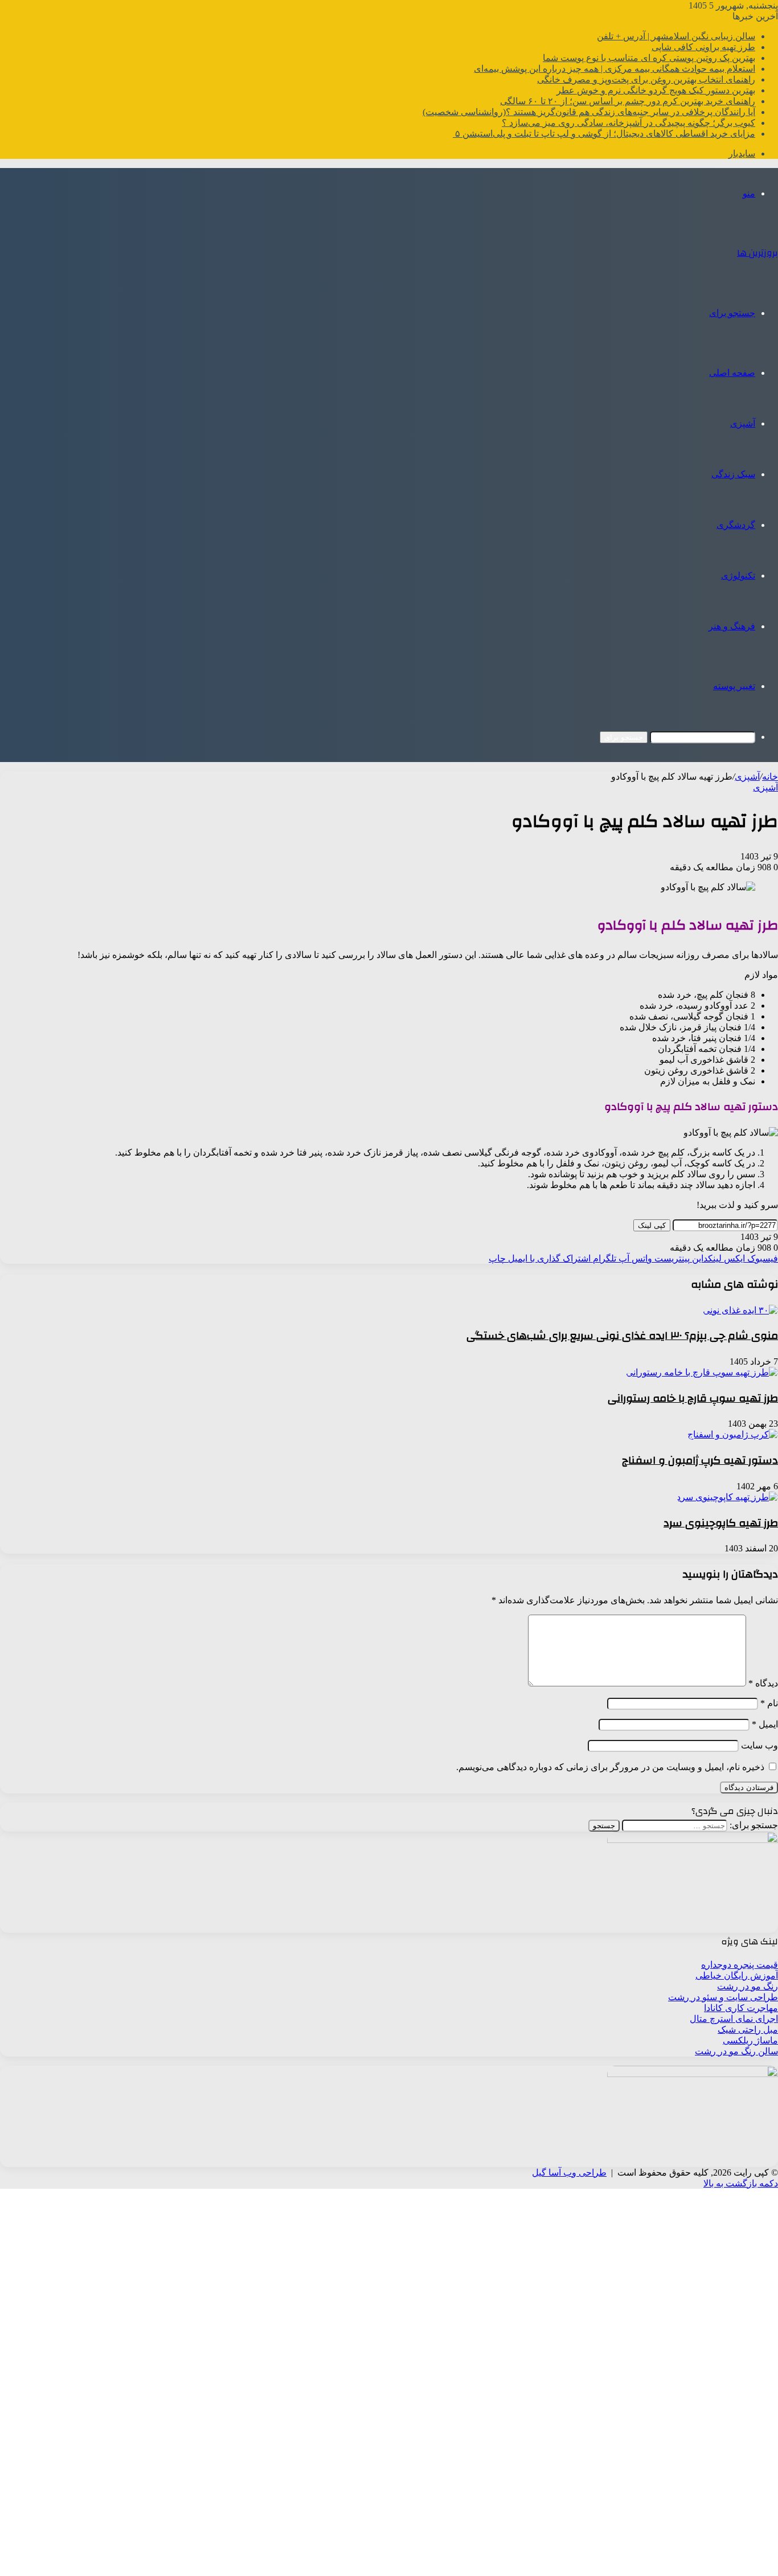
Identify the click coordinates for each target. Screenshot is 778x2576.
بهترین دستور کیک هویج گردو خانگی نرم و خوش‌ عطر (656, 90)
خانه (770, 777)
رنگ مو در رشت (748, 1986)
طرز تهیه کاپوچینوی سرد (721, 1523)
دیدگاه (763, 1683)
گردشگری (736, 525)
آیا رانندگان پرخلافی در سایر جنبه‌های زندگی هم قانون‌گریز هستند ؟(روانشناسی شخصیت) (589, 112)
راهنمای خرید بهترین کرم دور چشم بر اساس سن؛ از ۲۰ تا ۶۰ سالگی (628, 101)
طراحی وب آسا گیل (569, 2172)
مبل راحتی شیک (748, 2030)
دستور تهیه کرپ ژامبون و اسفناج (700, 1460)
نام (769, 1703)
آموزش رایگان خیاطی (737, 1975)
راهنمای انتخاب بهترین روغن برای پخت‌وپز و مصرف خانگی (646, 79)
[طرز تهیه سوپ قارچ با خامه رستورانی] (702, 1372)
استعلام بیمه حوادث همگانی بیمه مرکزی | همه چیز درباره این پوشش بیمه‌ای (615, 69)
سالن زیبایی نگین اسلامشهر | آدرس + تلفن (676, 36)
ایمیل (765, 1724)
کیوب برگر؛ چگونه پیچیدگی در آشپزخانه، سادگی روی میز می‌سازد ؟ (628, 123)
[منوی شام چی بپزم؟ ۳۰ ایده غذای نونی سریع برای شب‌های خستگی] (740, 1310)
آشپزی (743, 423)
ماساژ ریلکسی (750, 2040)
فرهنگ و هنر (732, 626)
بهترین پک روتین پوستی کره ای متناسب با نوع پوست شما (649, 58)
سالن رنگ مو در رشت (736, 2051)
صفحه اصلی (732, 373)
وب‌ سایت (759, 1745)
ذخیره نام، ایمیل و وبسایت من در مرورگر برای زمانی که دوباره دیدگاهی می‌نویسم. (610, 1767)
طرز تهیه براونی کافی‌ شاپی (703, 47)
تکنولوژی (738, 576)
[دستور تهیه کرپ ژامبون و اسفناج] (733, 1434)
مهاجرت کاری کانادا (741, 2008)
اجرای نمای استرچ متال (734, 2019)
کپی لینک (652, 1225)
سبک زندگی (733, 474)
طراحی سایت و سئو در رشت (723, 1997)
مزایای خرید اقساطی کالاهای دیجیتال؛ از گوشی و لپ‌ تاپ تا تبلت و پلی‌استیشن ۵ (604, 134)
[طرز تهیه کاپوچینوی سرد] (727, 1497)
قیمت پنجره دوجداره (740, 1965)
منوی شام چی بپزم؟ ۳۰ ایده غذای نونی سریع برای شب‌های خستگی (622, 1336)
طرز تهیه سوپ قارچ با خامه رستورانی (693, 1398)
